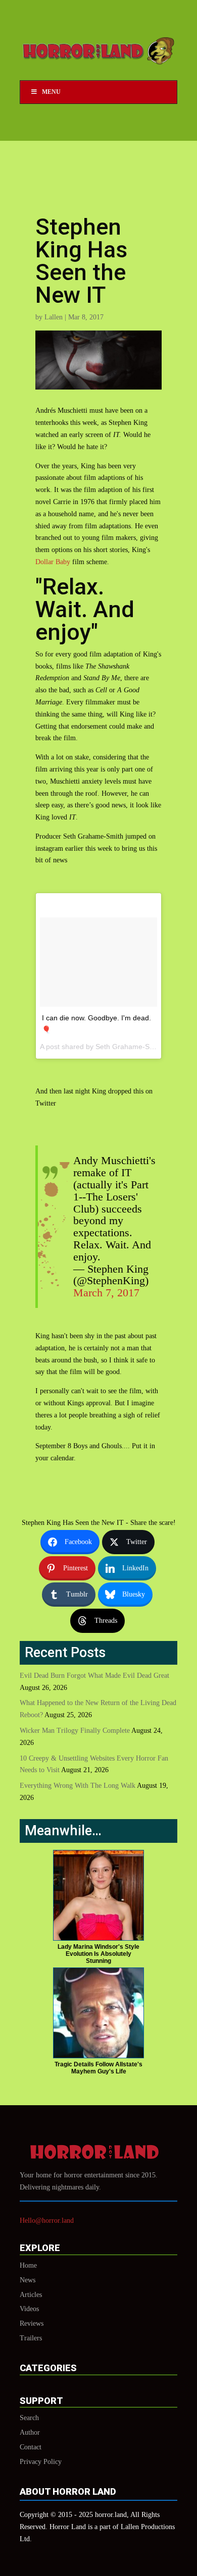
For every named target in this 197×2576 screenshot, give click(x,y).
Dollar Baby (53, 562)
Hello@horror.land (47, 2221)
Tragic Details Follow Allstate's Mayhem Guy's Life (98, 2068)
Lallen (54, 317)
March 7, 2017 (106, 1293)
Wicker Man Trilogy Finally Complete (75, 1731)
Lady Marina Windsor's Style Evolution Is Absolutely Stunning (98, 1954)
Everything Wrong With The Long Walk (78, 1786)
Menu (51, 92)
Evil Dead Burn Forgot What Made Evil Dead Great (94, 1676)
